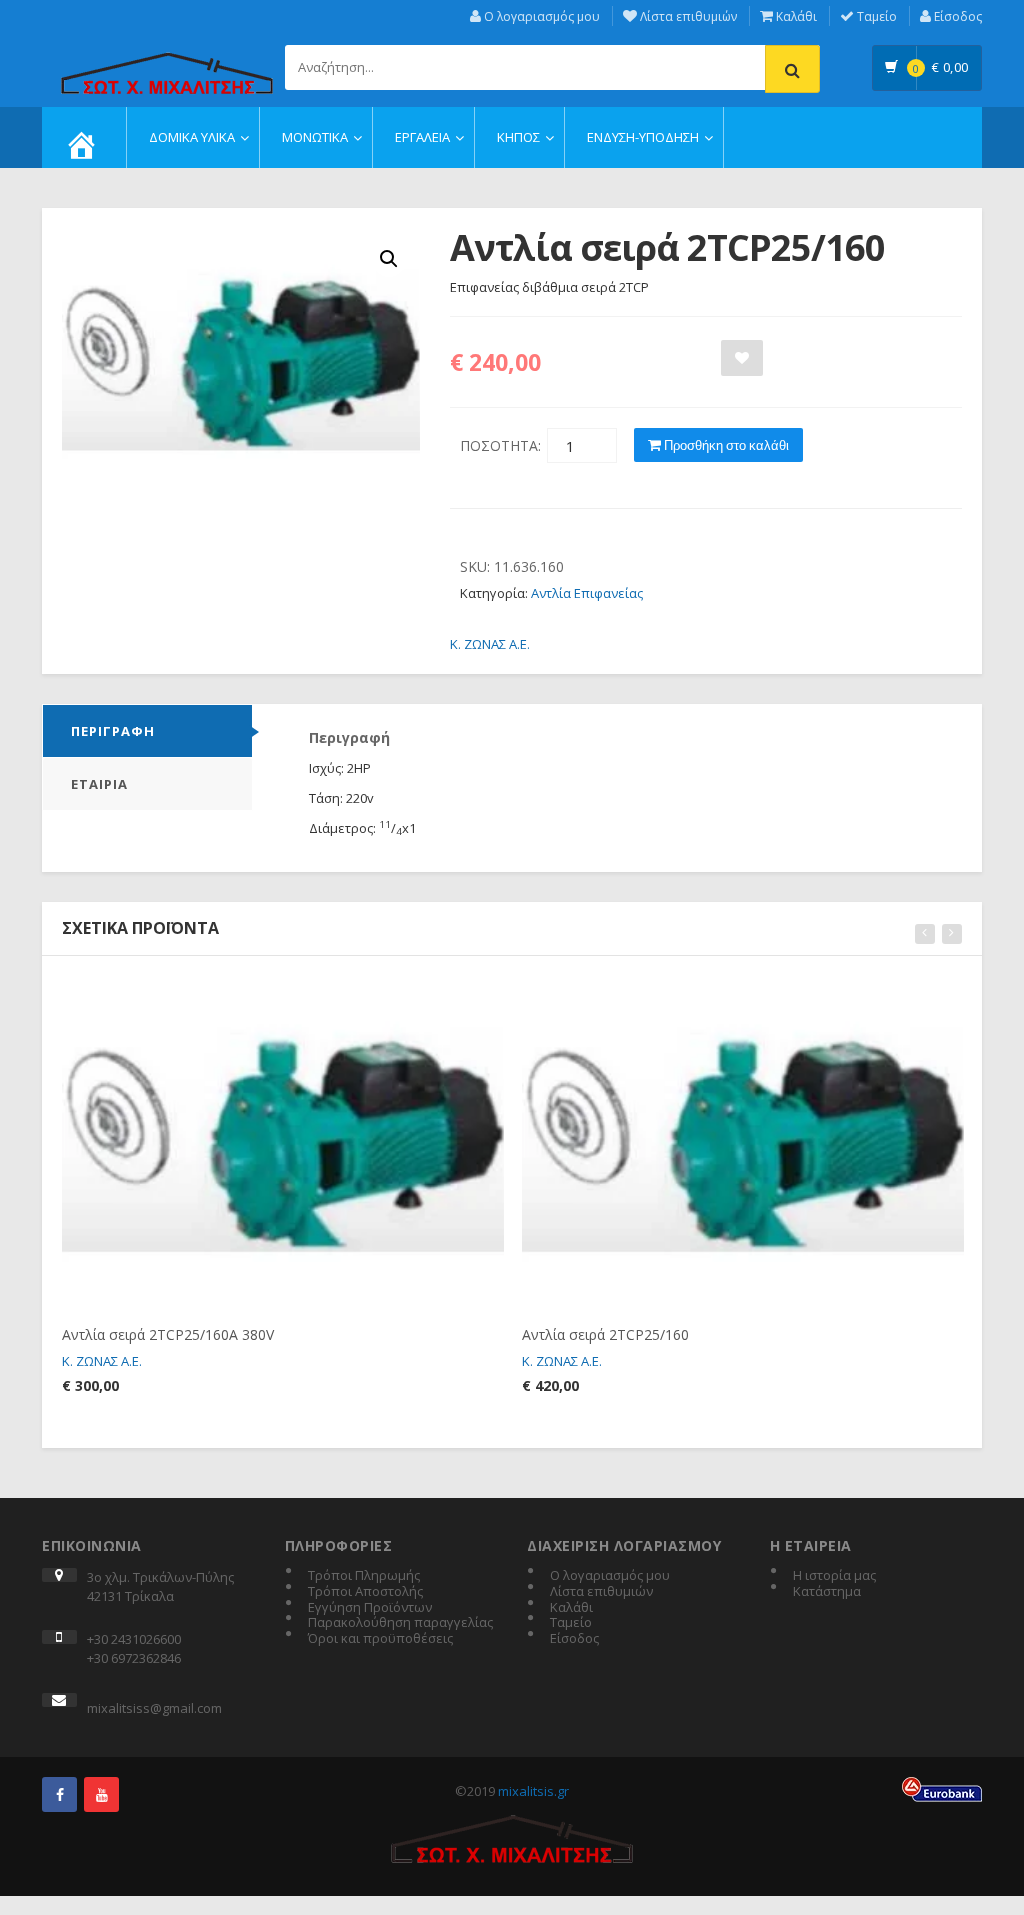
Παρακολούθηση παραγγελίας (400, 1623)
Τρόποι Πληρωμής (364, 1576)
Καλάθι (795, 16)
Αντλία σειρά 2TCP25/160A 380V (168, 1334)
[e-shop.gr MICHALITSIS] (167, 62)
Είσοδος (956, 16)
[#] (59, 1794)
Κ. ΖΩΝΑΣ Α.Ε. (490, 644)
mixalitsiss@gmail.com (154, 1708)
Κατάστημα (827, 1592)
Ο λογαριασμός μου (540, 16)
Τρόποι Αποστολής (365, 1592)
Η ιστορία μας (834, 1576)
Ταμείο (875, 16)
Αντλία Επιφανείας (587, 593)
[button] (389, 259)
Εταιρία (99, 784)
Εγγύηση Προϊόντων (370, 1608)
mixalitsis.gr (533, 1791)
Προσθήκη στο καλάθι (725, 445)
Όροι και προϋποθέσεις (380, 1639)
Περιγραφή (113, 731)
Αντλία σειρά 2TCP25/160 (605, 1334)
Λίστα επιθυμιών (687, 16)
